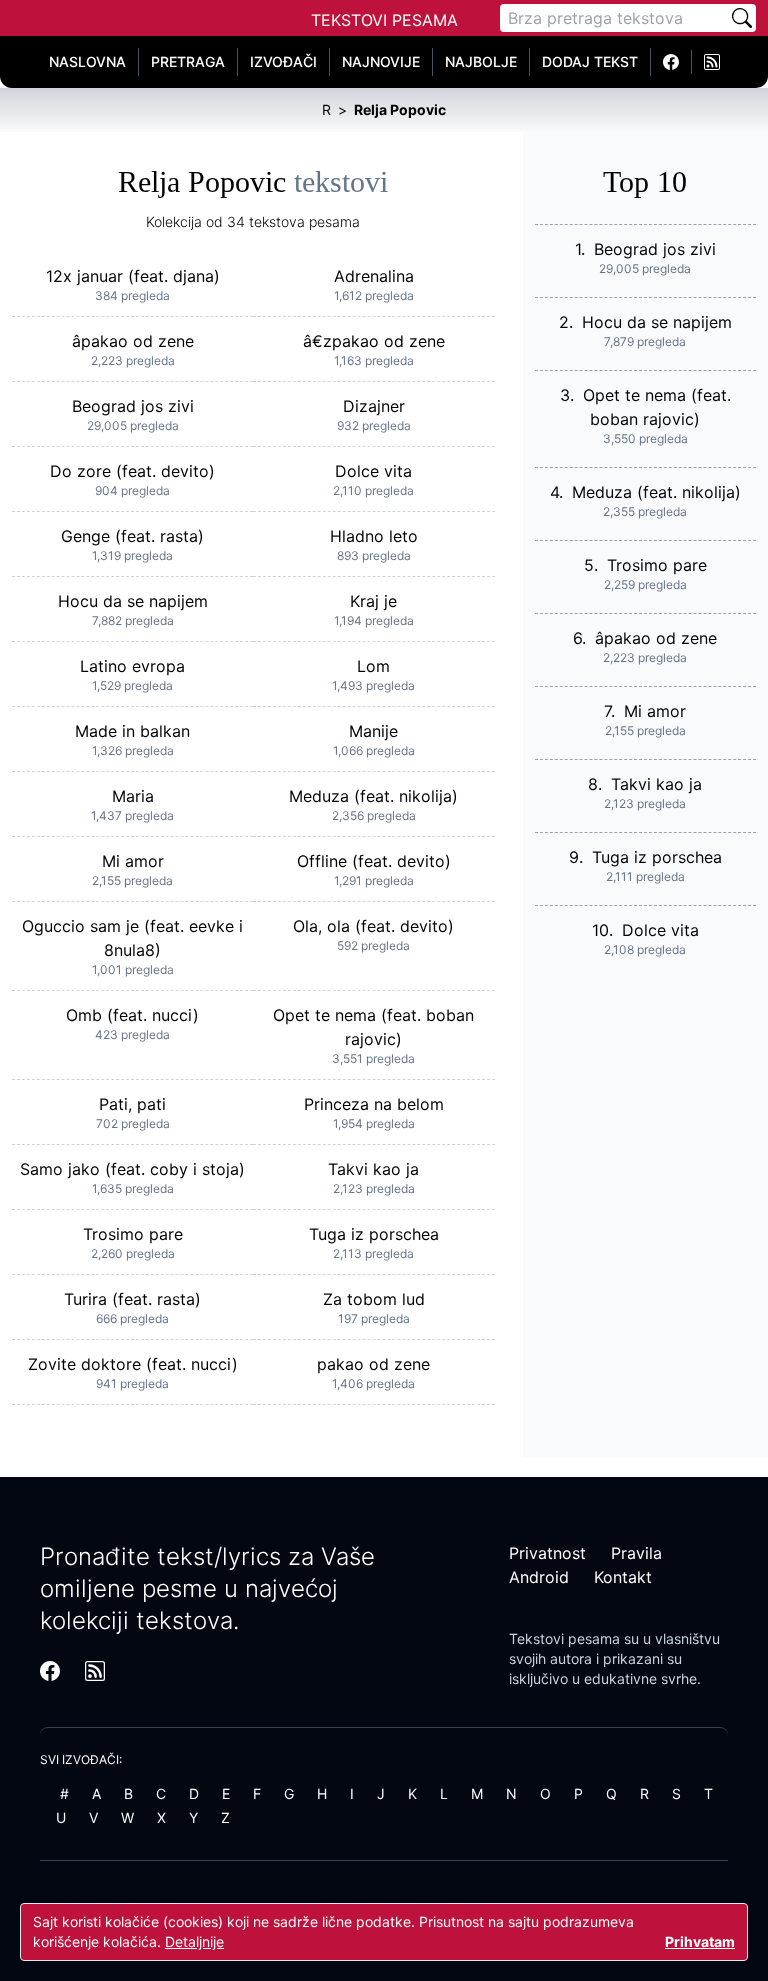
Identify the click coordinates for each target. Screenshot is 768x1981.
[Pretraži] (742, 18)
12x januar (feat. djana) (133, 276)
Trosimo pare (133, 1234)
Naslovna (87, 61)
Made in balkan (132, 731)
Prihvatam (700, 1941)
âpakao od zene (133, 341)
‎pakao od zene (373, 1364)
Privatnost (547, 1553)
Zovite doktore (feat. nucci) (133, 1364)
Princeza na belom (374, 1104)
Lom (373, 666)
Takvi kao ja (373, 1169)
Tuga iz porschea (374, 1234)
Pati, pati (132, 1104)
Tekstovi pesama (564, 1638)
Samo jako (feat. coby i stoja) (132, 1169)
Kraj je (373, 601)
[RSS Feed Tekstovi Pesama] (712, 62)
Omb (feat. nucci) (132, 1015)
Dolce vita (373, 471)
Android (539, 1577)
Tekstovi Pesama (384, 20)
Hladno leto (374, 536)
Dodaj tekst (590, 61)
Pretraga (188, 61)
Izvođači (283, 61)
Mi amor (133, 861)
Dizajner (374, 406)
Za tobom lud (374, 1299)
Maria (133, 796)
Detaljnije (194, 1941)
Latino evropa (132, 666)
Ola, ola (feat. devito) (373, 926)
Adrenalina (374, 276)
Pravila (636, 1553)
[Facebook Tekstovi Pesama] (671, 62)
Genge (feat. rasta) (132, 536)
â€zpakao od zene (374, 341)
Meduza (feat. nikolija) (373, 796)
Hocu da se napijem (133, 601)
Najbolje (481, 61)
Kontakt (623, 1577)
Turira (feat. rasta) (132, 1299)
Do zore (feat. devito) (132, 471)
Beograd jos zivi (133, 406)
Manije (373, 731)
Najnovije (381, 61)
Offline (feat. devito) (374, 861)
